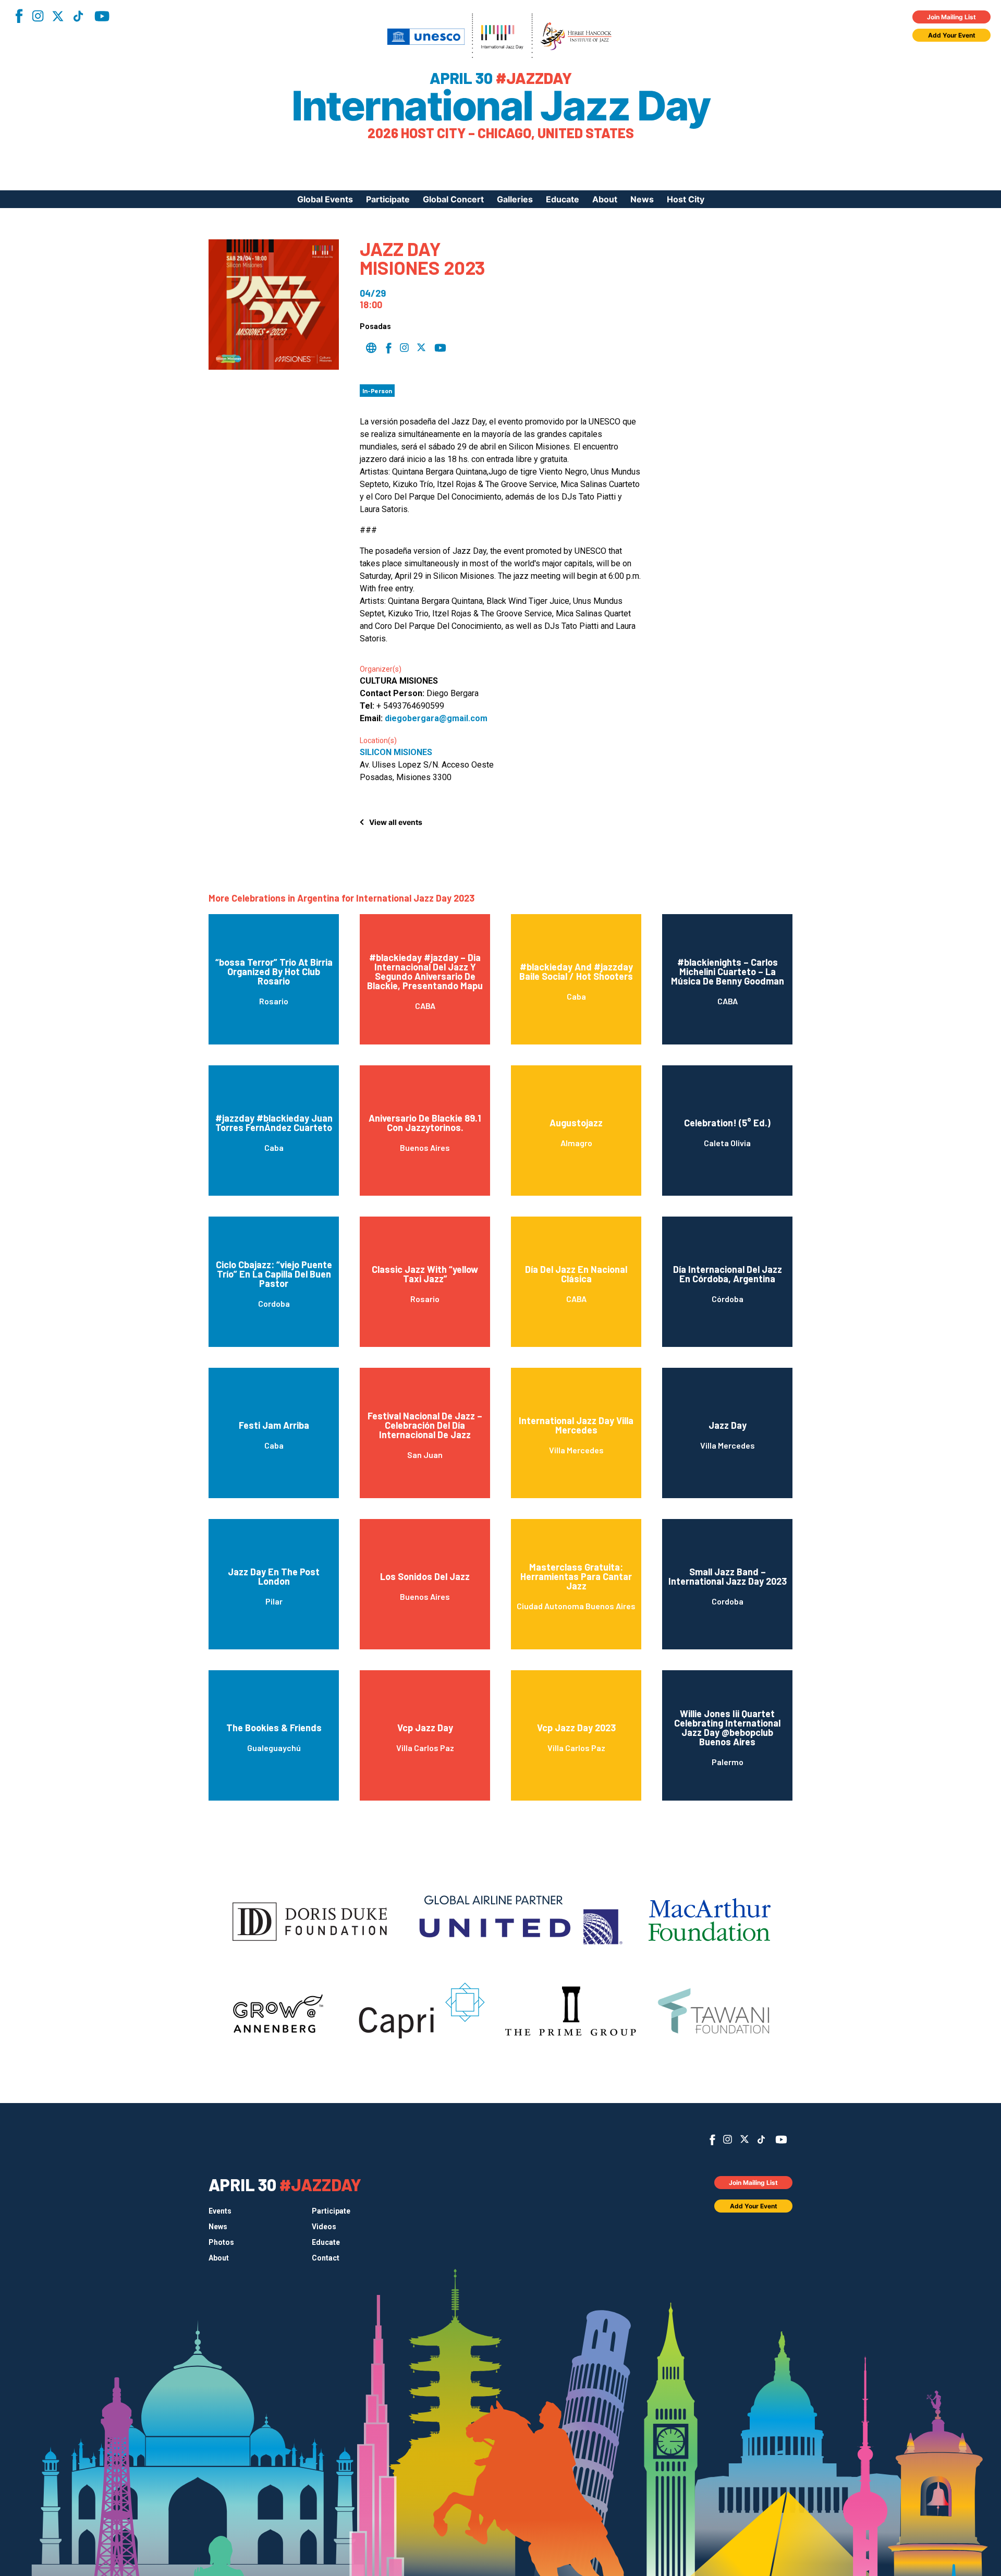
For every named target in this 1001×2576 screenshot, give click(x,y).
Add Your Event (952, 35)
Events (220, 2211)
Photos (221, 2242)
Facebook (19, 16)
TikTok (78, 16)
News (642, 199)
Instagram (38, 16)
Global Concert (453, 199)
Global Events (325, 199)
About (605, 199)
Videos (324, 2227)
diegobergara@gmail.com (436, 718)
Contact (326, 2258)
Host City (686, 199)
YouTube (102, 16)
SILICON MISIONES (396, 752)
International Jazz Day (500, 106)
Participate (388, 199)
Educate (563, 199)
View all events (396, 822)
